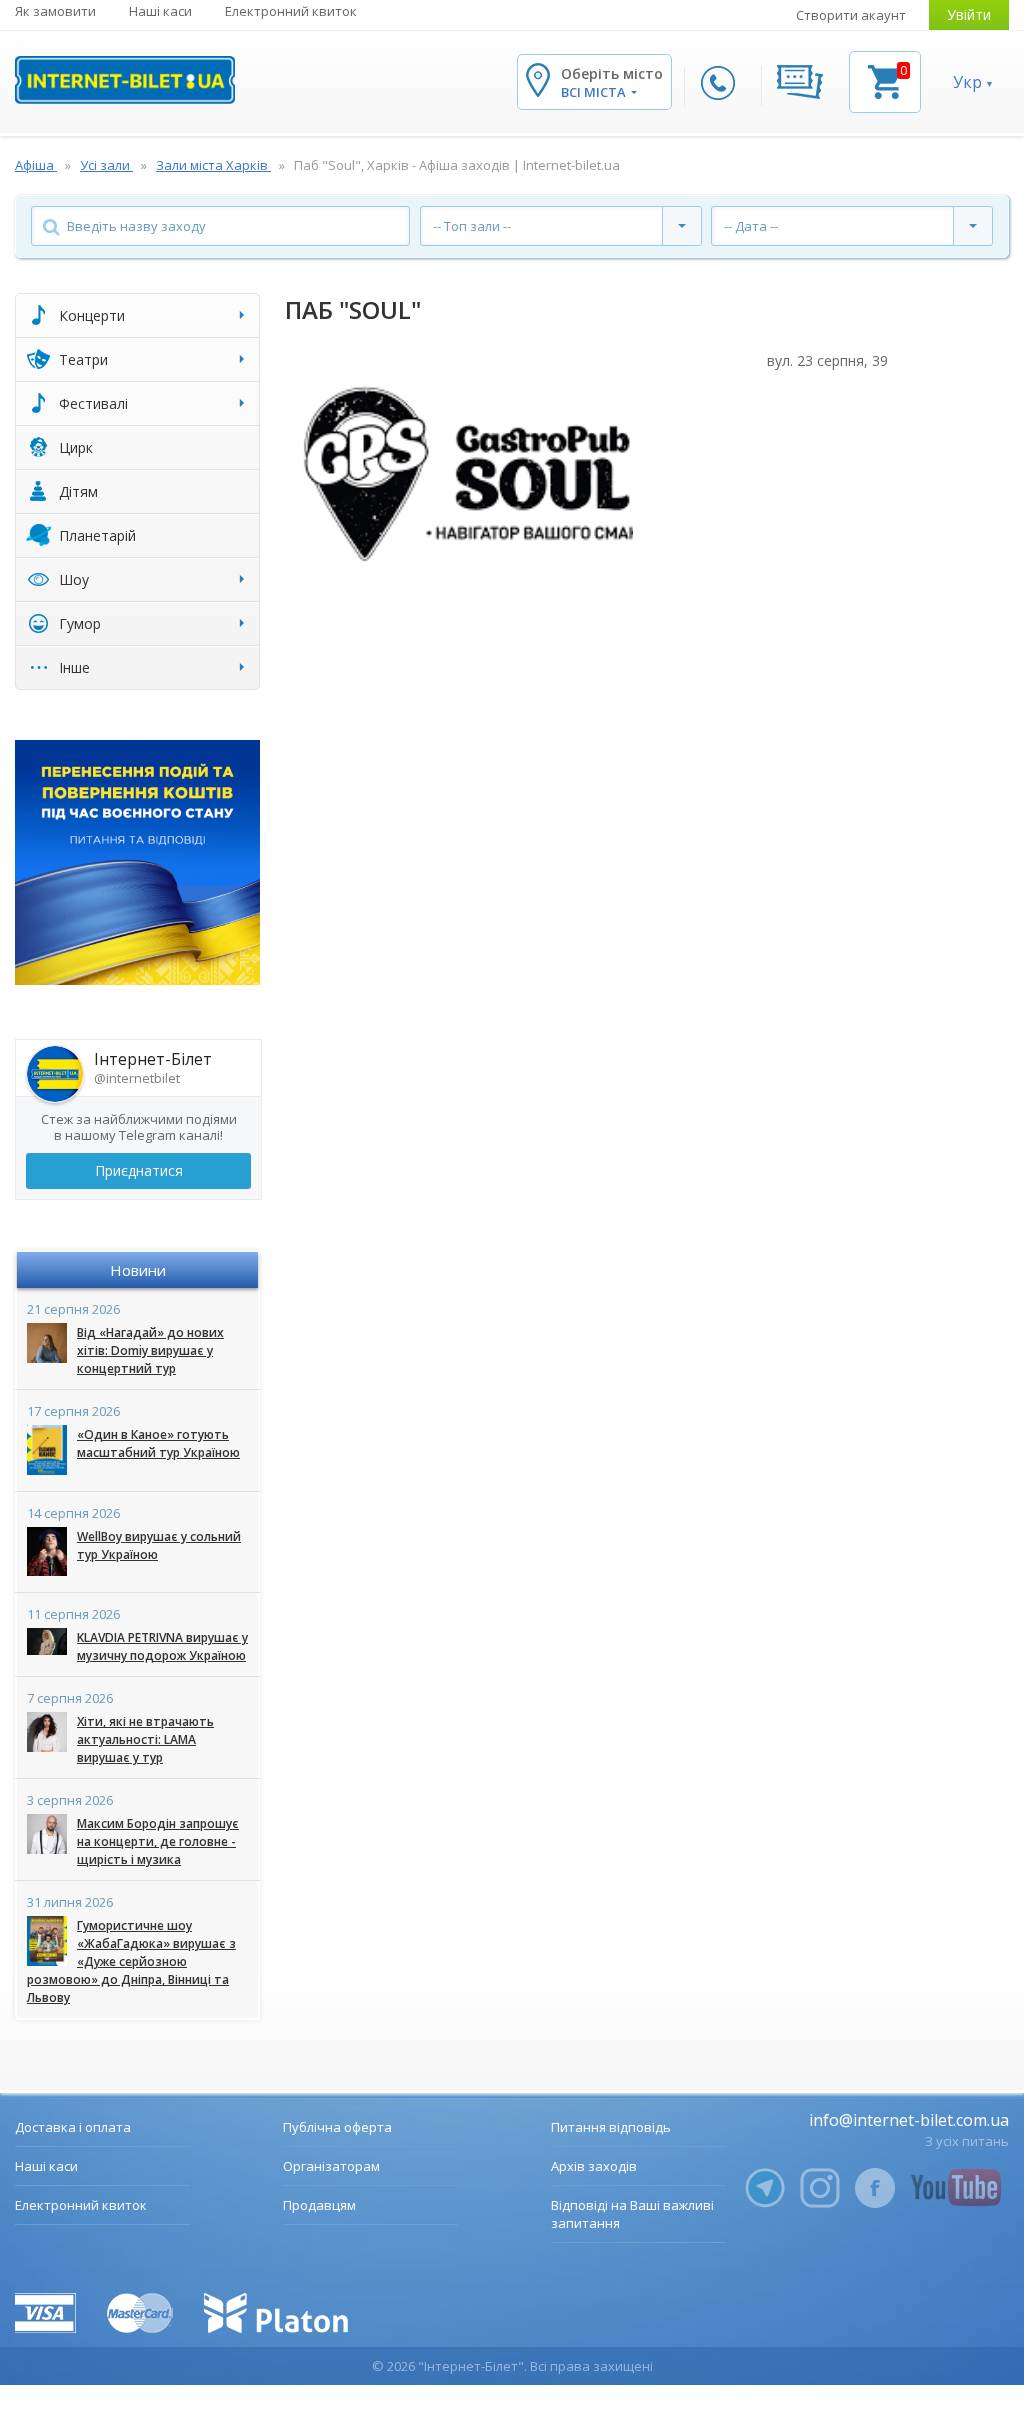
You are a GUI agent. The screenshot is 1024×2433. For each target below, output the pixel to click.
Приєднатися (139, 1170)
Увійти (969, 14)
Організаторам (331, 2166)
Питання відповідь (611, 2127)
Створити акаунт (851, 15)
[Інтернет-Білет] (125, 80)
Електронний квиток (291, 11)
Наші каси (160, 11)
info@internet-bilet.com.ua (909, 2120)
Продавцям (319, 2205)
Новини (138, 1270)
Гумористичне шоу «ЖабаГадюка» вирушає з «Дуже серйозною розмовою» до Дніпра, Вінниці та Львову (131, 1961)
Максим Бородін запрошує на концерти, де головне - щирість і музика (158, 1841)
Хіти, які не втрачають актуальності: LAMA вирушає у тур (145, 1739)
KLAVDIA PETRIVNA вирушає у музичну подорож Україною (162, 1646)
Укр (967, 82)
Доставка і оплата (73, 2127)
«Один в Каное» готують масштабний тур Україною (158, 1443)
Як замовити (55, 11)
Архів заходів (594, 2166)
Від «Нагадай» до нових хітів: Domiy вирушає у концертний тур (150, 1350)
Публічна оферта (337, 2127)
